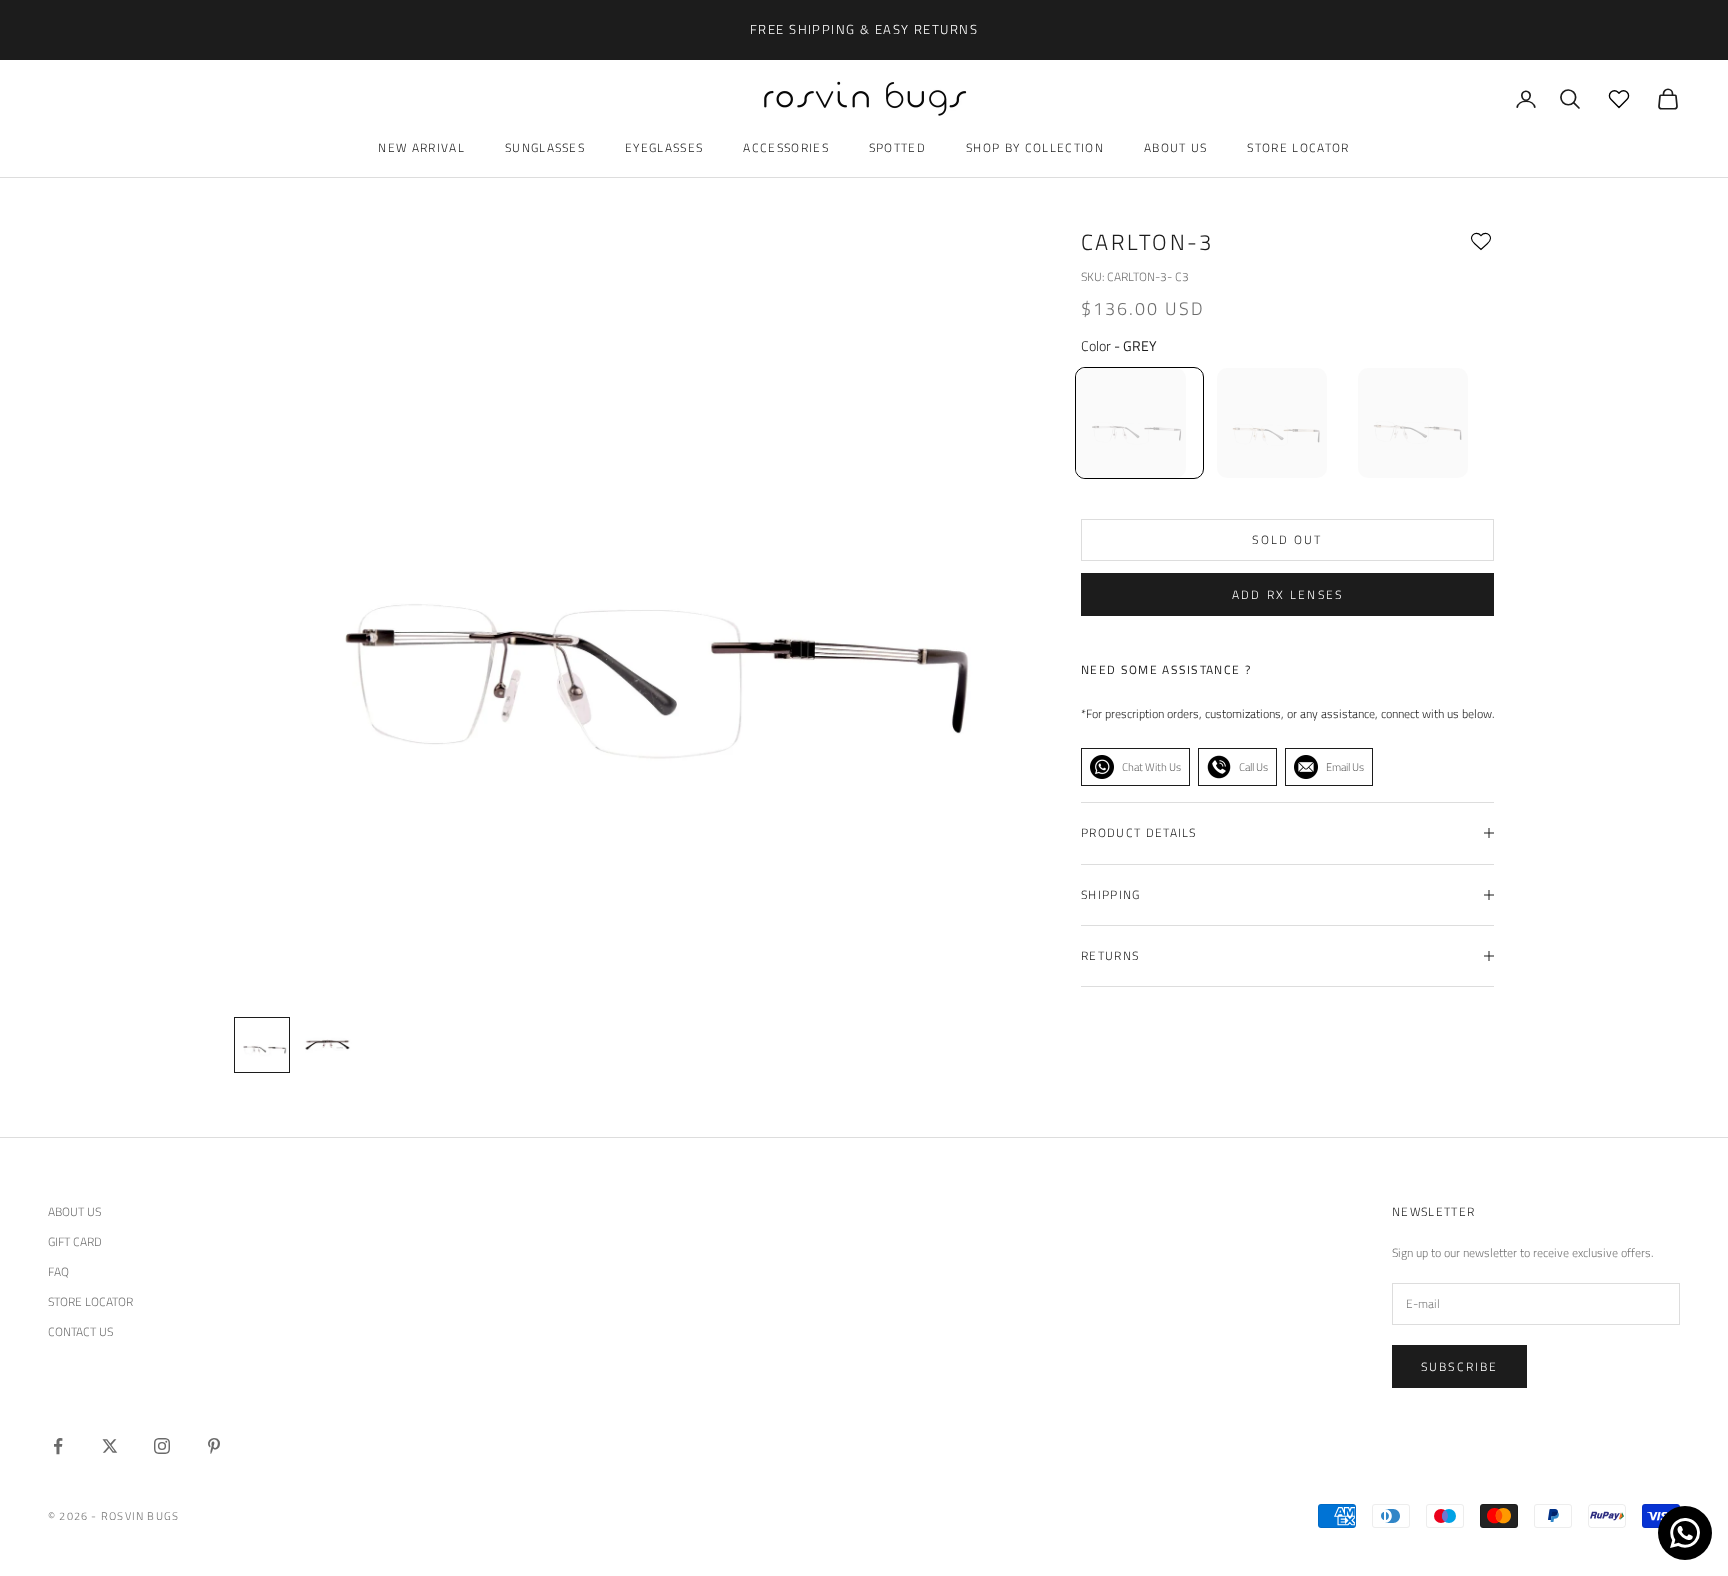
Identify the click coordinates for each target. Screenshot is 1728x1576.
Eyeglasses (664, 147)
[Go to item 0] (262, 1045)
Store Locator (1298, 147)
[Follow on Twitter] (110, 1446)
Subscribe (1459, 1366)
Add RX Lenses (1287, 594)
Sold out (1287, 539)
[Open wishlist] (1619, 99)
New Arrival (421, 147)
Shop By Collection (1035, 147)
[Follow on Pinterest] (214, 1446)
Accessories (786, 147)
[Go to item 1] (326, 1045)
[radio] (1137, 423)
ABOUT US (74, 1211)
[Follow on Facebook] (58, 1446)
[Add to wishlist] (1481, 242)
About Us (1176, 147)
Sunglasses (545, 147)
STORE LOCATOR (90, 1301)
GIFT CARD (75, 1241)
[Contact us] (1685, 1533)
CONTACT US (80, 1331)
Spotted (897, 147)
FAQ (58, 1271)
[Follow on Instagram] (162, 1446)
